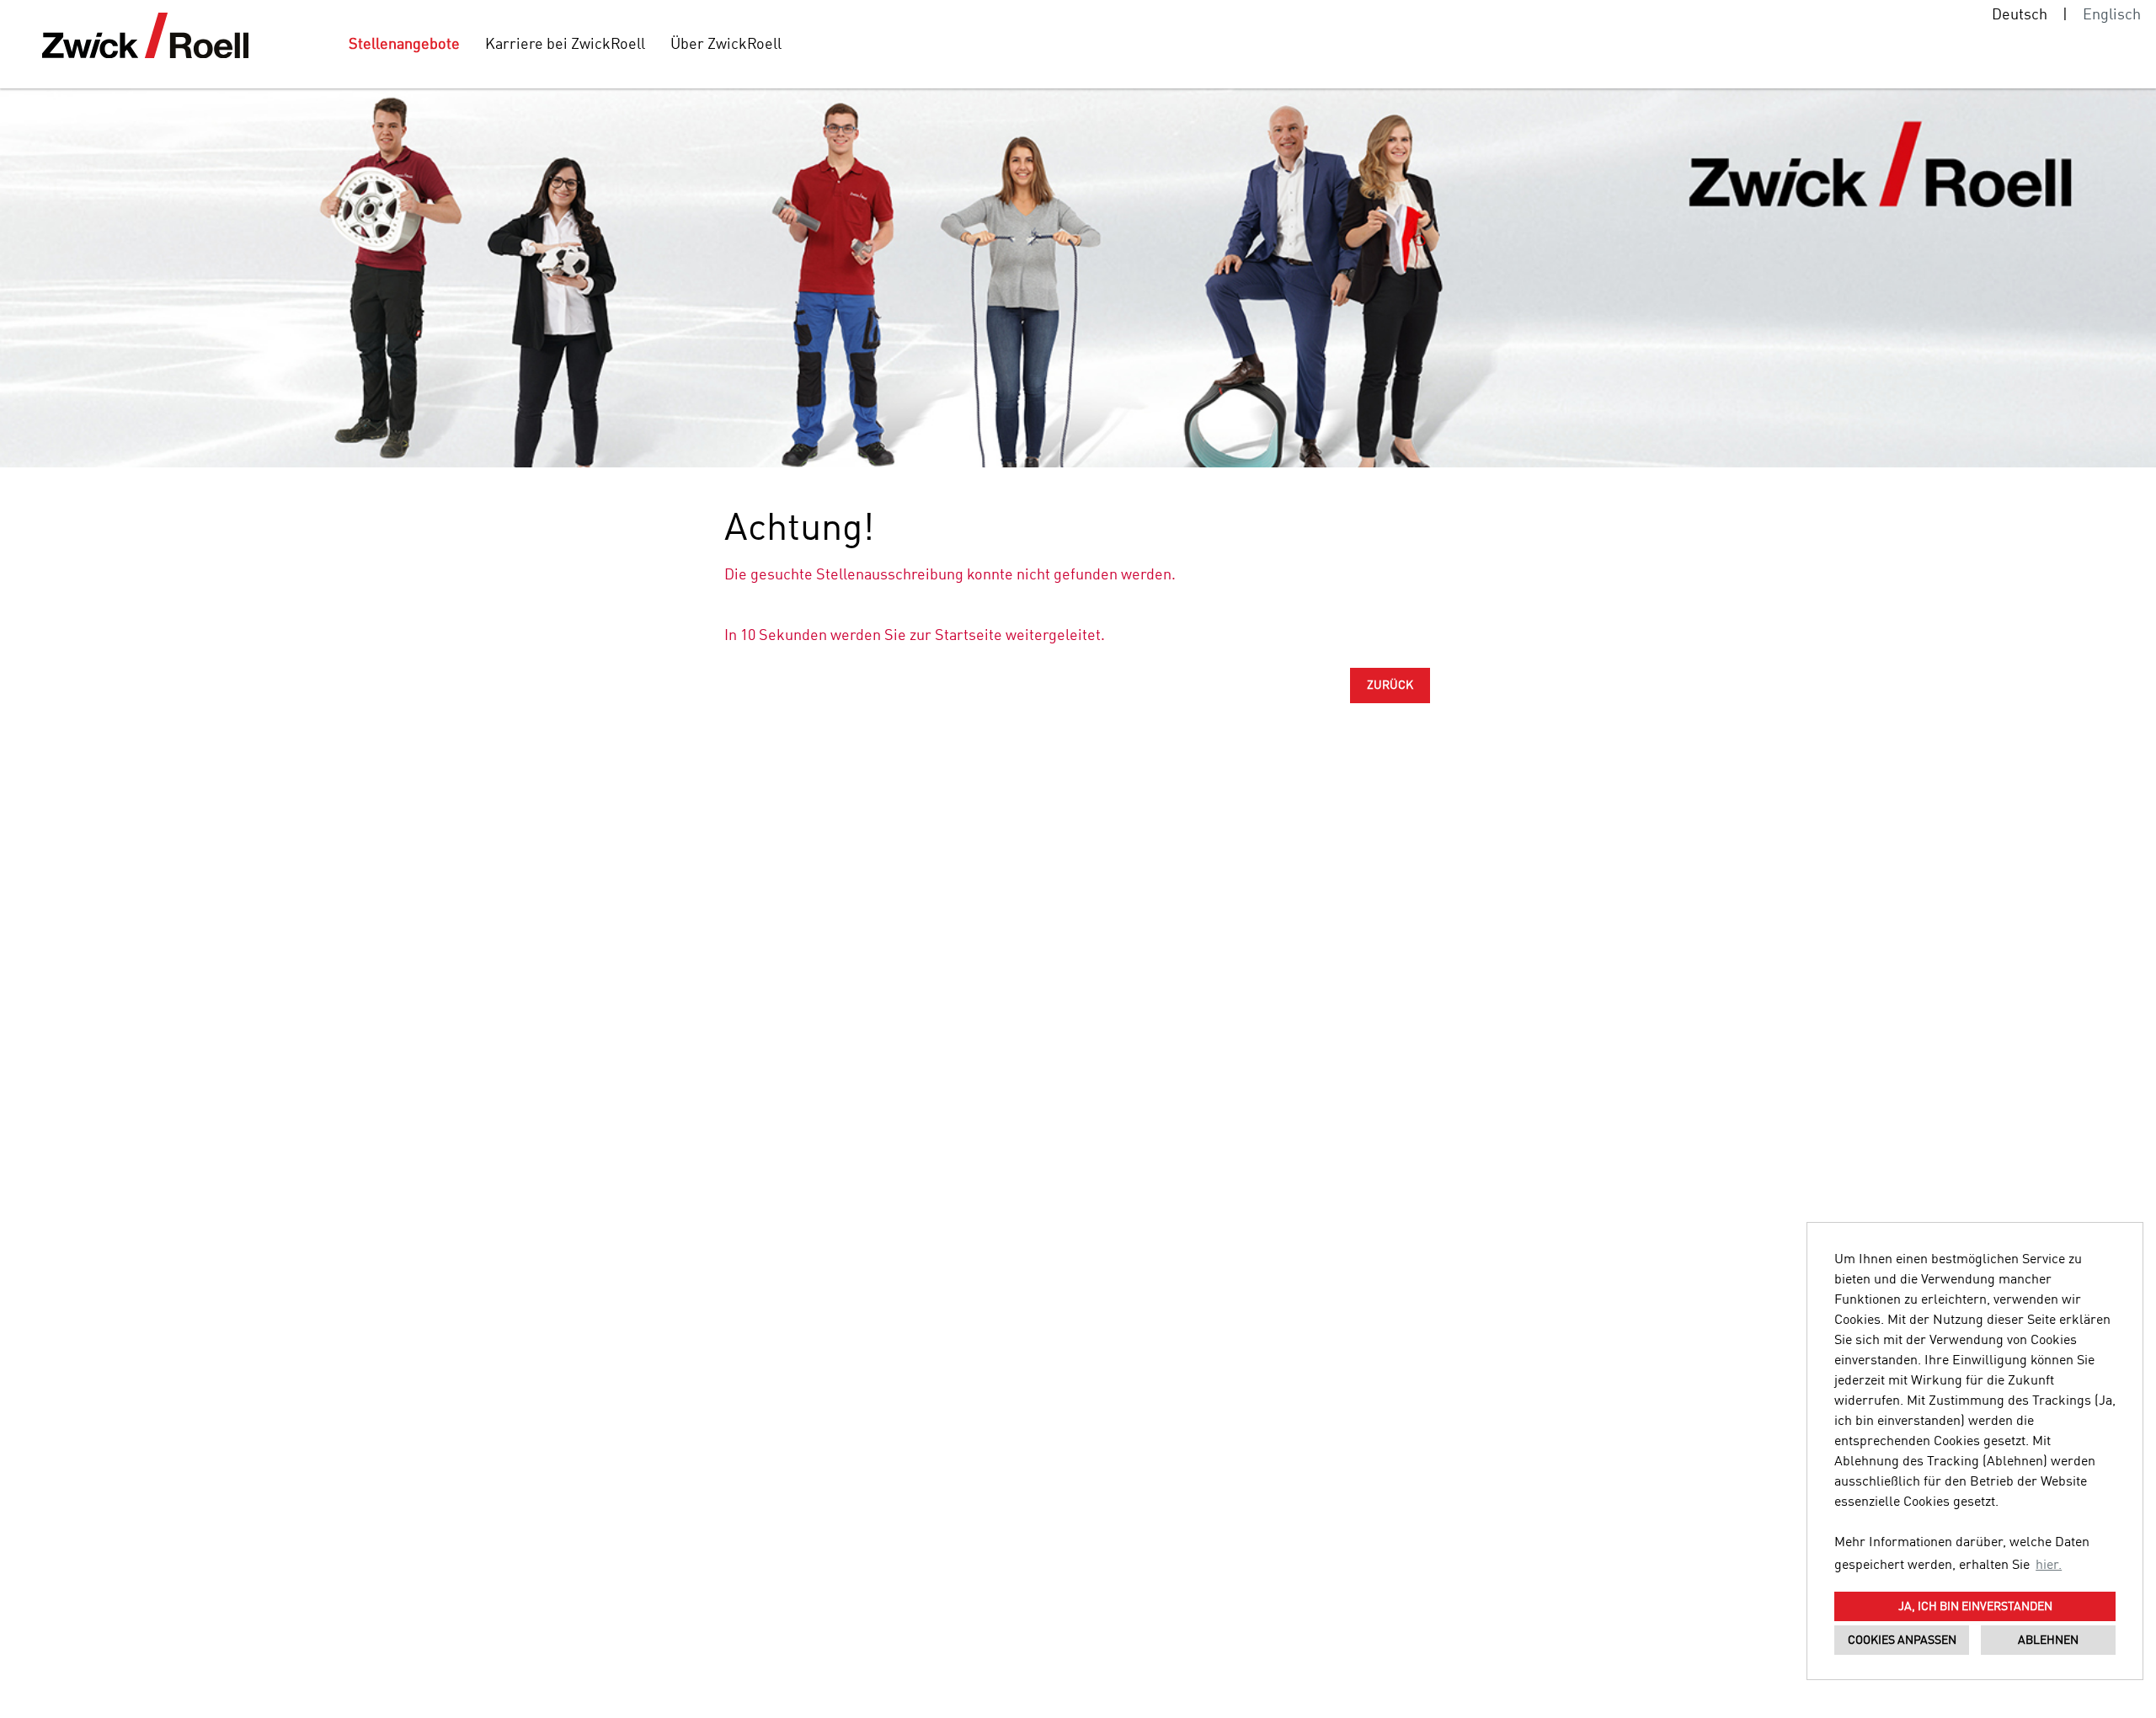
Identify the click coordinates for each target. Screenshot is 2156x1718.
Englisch (2112, 15)
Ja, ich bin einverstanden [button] (1975, 1607)
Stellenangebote (404, 45)
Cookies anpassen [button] (1902, 1641)
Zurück (1390, 686)
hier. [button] (2049, 1566)
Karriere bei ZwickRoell (565, 45)
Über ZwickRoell (726, 45)
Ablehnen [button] (2048, 1641)
